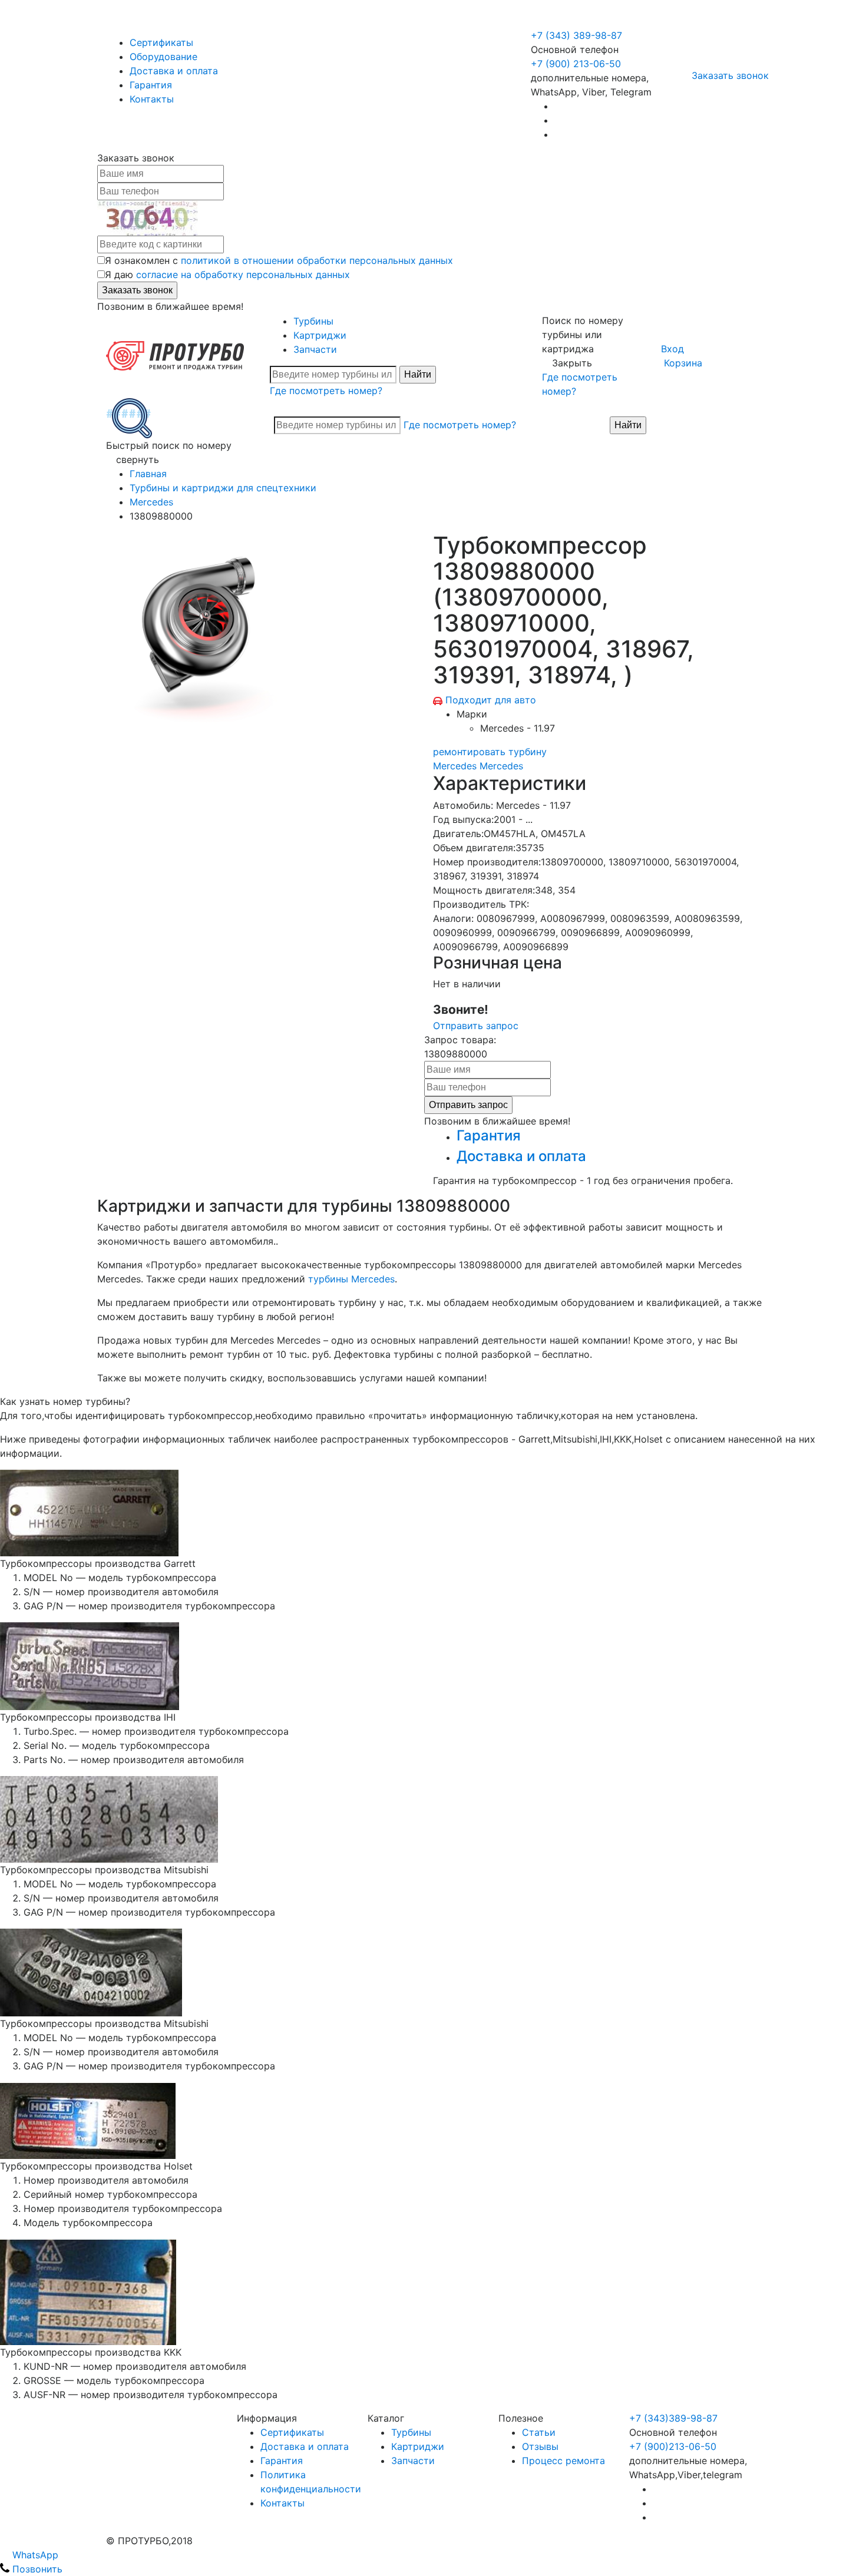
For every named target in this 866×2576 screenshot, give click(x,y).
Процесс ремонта (563, 2461)
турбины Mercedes (351, 1279)
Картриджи (320, 335)
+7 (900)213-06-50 (673, 2446)
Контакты (152, 99)
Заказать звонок (730, 75)
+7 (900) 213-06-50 (577, 21)
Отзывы (540, 2446)
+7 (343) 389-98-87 (576, 35)
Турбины (313, 321)
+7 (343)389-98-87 (673, 2418)
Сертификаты (161, 42)
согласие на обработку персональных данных (243, 275)
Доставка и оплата (174, 71)
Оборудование (163, 57)
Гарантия (151, 85)
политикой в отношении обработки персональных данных (317, 260)
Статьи (539, 2432)
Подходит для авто (491, 700)
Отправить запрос (476, 1026)
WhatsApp (34, 2555)
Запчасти (315, 349)
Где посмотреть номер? (326, 391)
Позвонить (36, 2569)
